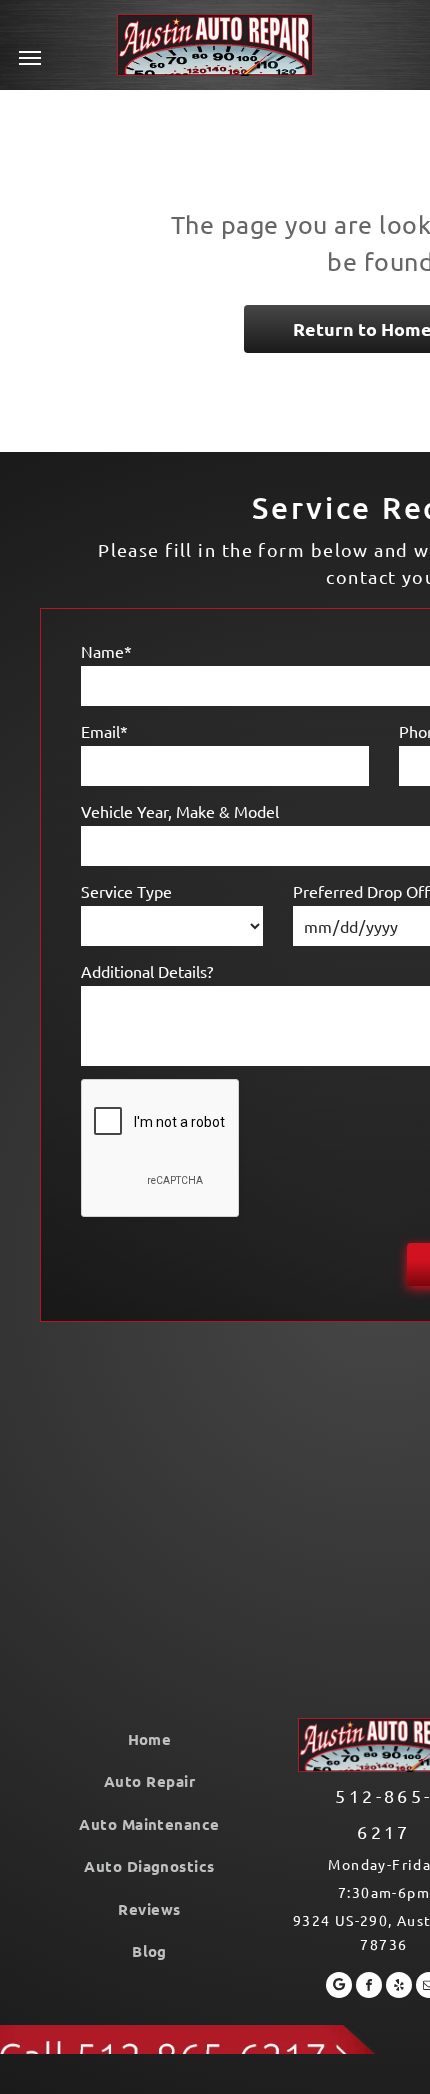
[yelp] (399, 1987)
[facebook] (369, 1987)
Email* (104, 731)
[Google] (339, 1987)
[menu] (30, 58)
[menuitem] (149, 1739)
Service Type (126, 891)
